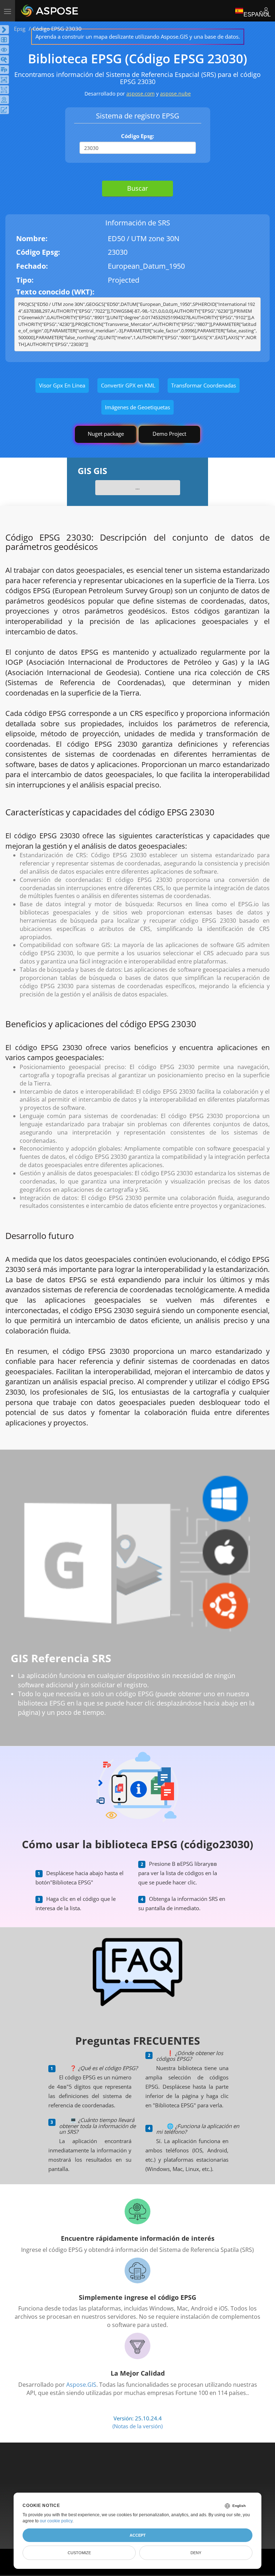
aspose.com (141, 94)
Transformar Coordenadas (204, 385)
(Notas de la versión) (137, 2426)
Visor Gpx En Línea (62, 385)
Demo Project (169, 434)
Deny (196, 2553)
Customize (79, 2553)
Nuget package (106, 434)
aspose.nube (175, 94)
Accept (138, 2535)
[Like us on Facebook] (123, 2474)
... (137, 487)
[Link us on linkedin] (153, 2474)
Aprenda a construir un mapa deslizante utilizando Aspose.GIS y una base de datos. (138, 36)
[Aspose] (50, 11)
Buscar (137, 188)
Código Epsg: (137, 136)
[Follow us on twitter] (138, 2474)
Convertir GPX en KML (128, 385)
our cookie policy (56, 2521)
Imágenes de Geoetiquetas (137, 407)
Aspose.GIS (81, 2385)
